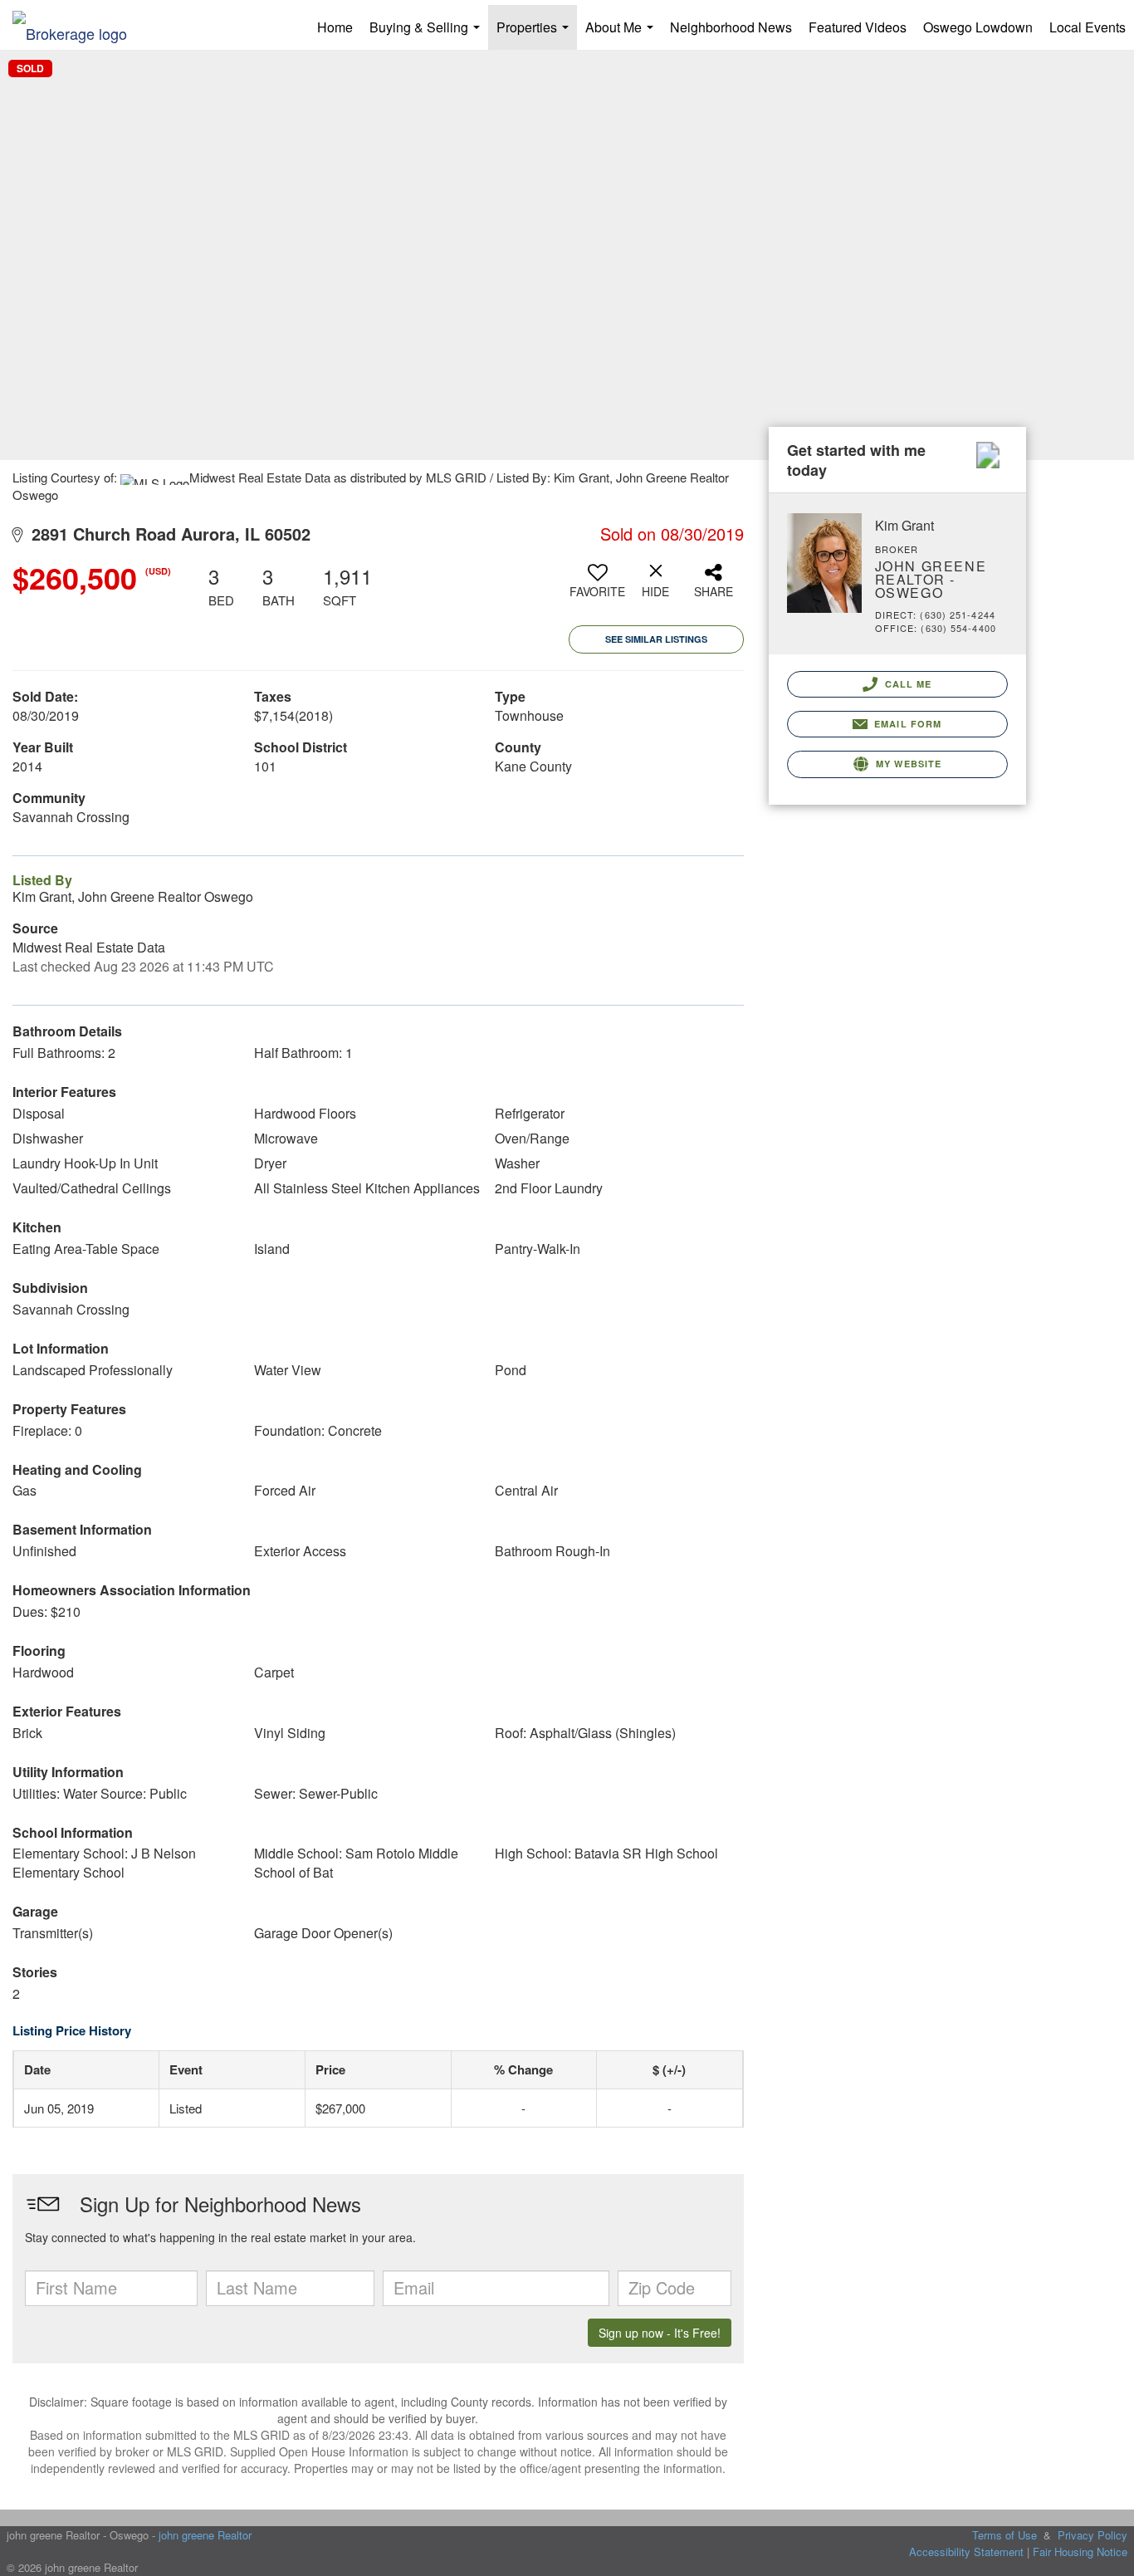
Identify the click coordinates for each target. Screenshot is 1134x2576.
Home (335, 27)
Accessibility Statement (966, 2552)
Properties (536, 34)
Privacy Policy (1092, 2535)
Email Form (906, 724)
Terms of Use (1004, 2535)
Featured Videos (858, 27)
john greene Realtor (205, 2535)
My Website (907, 764)
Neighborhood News (731, 27)
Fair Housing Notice (1080, 2552)
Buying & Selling (428, 34)
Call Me (907, 684)
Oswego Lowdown (978, 27)
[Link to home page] (78, 27)
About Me (623, 34)
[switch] (598, 587)
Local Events (1088, 27)
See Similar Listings (656, 639)
